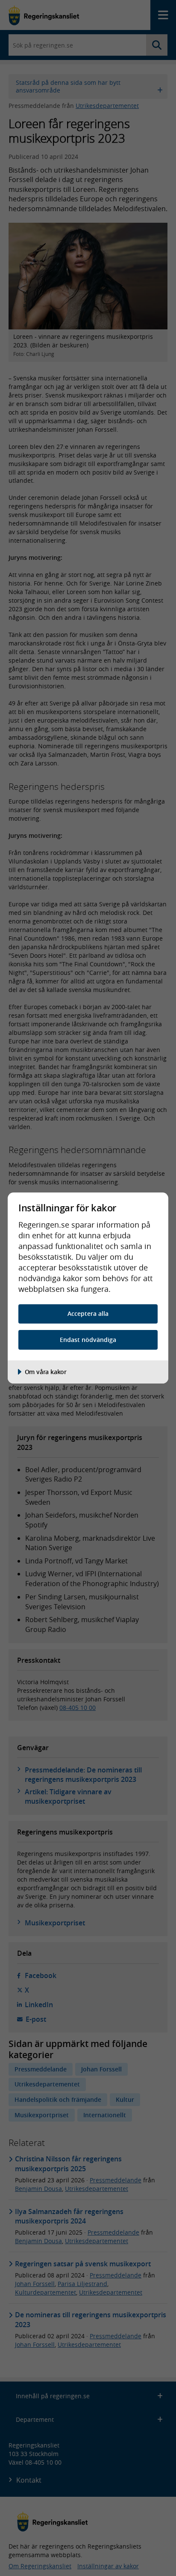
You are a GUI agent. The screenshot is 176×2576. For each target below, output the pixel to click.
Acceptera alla (88, 1313)
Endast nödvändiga (88, 1340)
